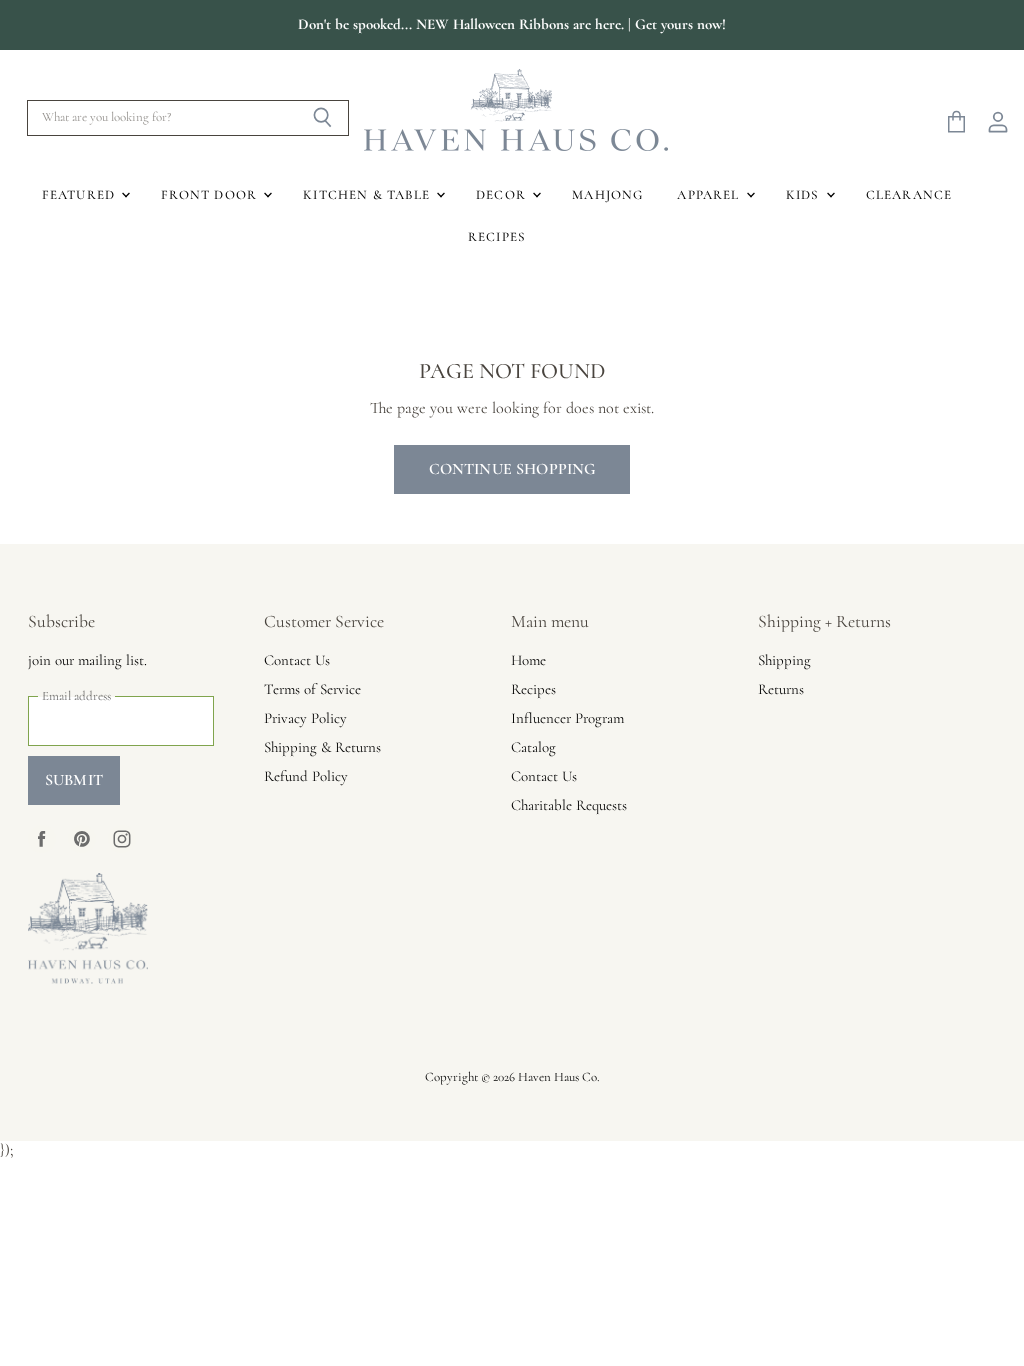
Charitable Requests (569, 805)
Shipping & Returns (322, 747)
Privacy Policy (305, 718)
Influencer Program (567, 718)
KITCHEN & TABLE (368, 195)
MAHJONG (607, 195)
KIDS (805, 195)
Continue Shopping (512, 469)
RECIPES (497, 237)
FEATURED (81, 195)
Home (528, 660)
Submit (74, 780)
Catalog (533, 747)
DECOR (503, 195)
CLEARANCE (909, 195)
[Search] (322, 118)
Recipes (533, 689)
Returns (781, 689)
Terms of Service (312, 689)
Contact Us (297, 660)
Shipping (784, 660)
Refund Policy (306, 776)
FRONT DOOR (211, 195)
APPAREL (710, 195)
